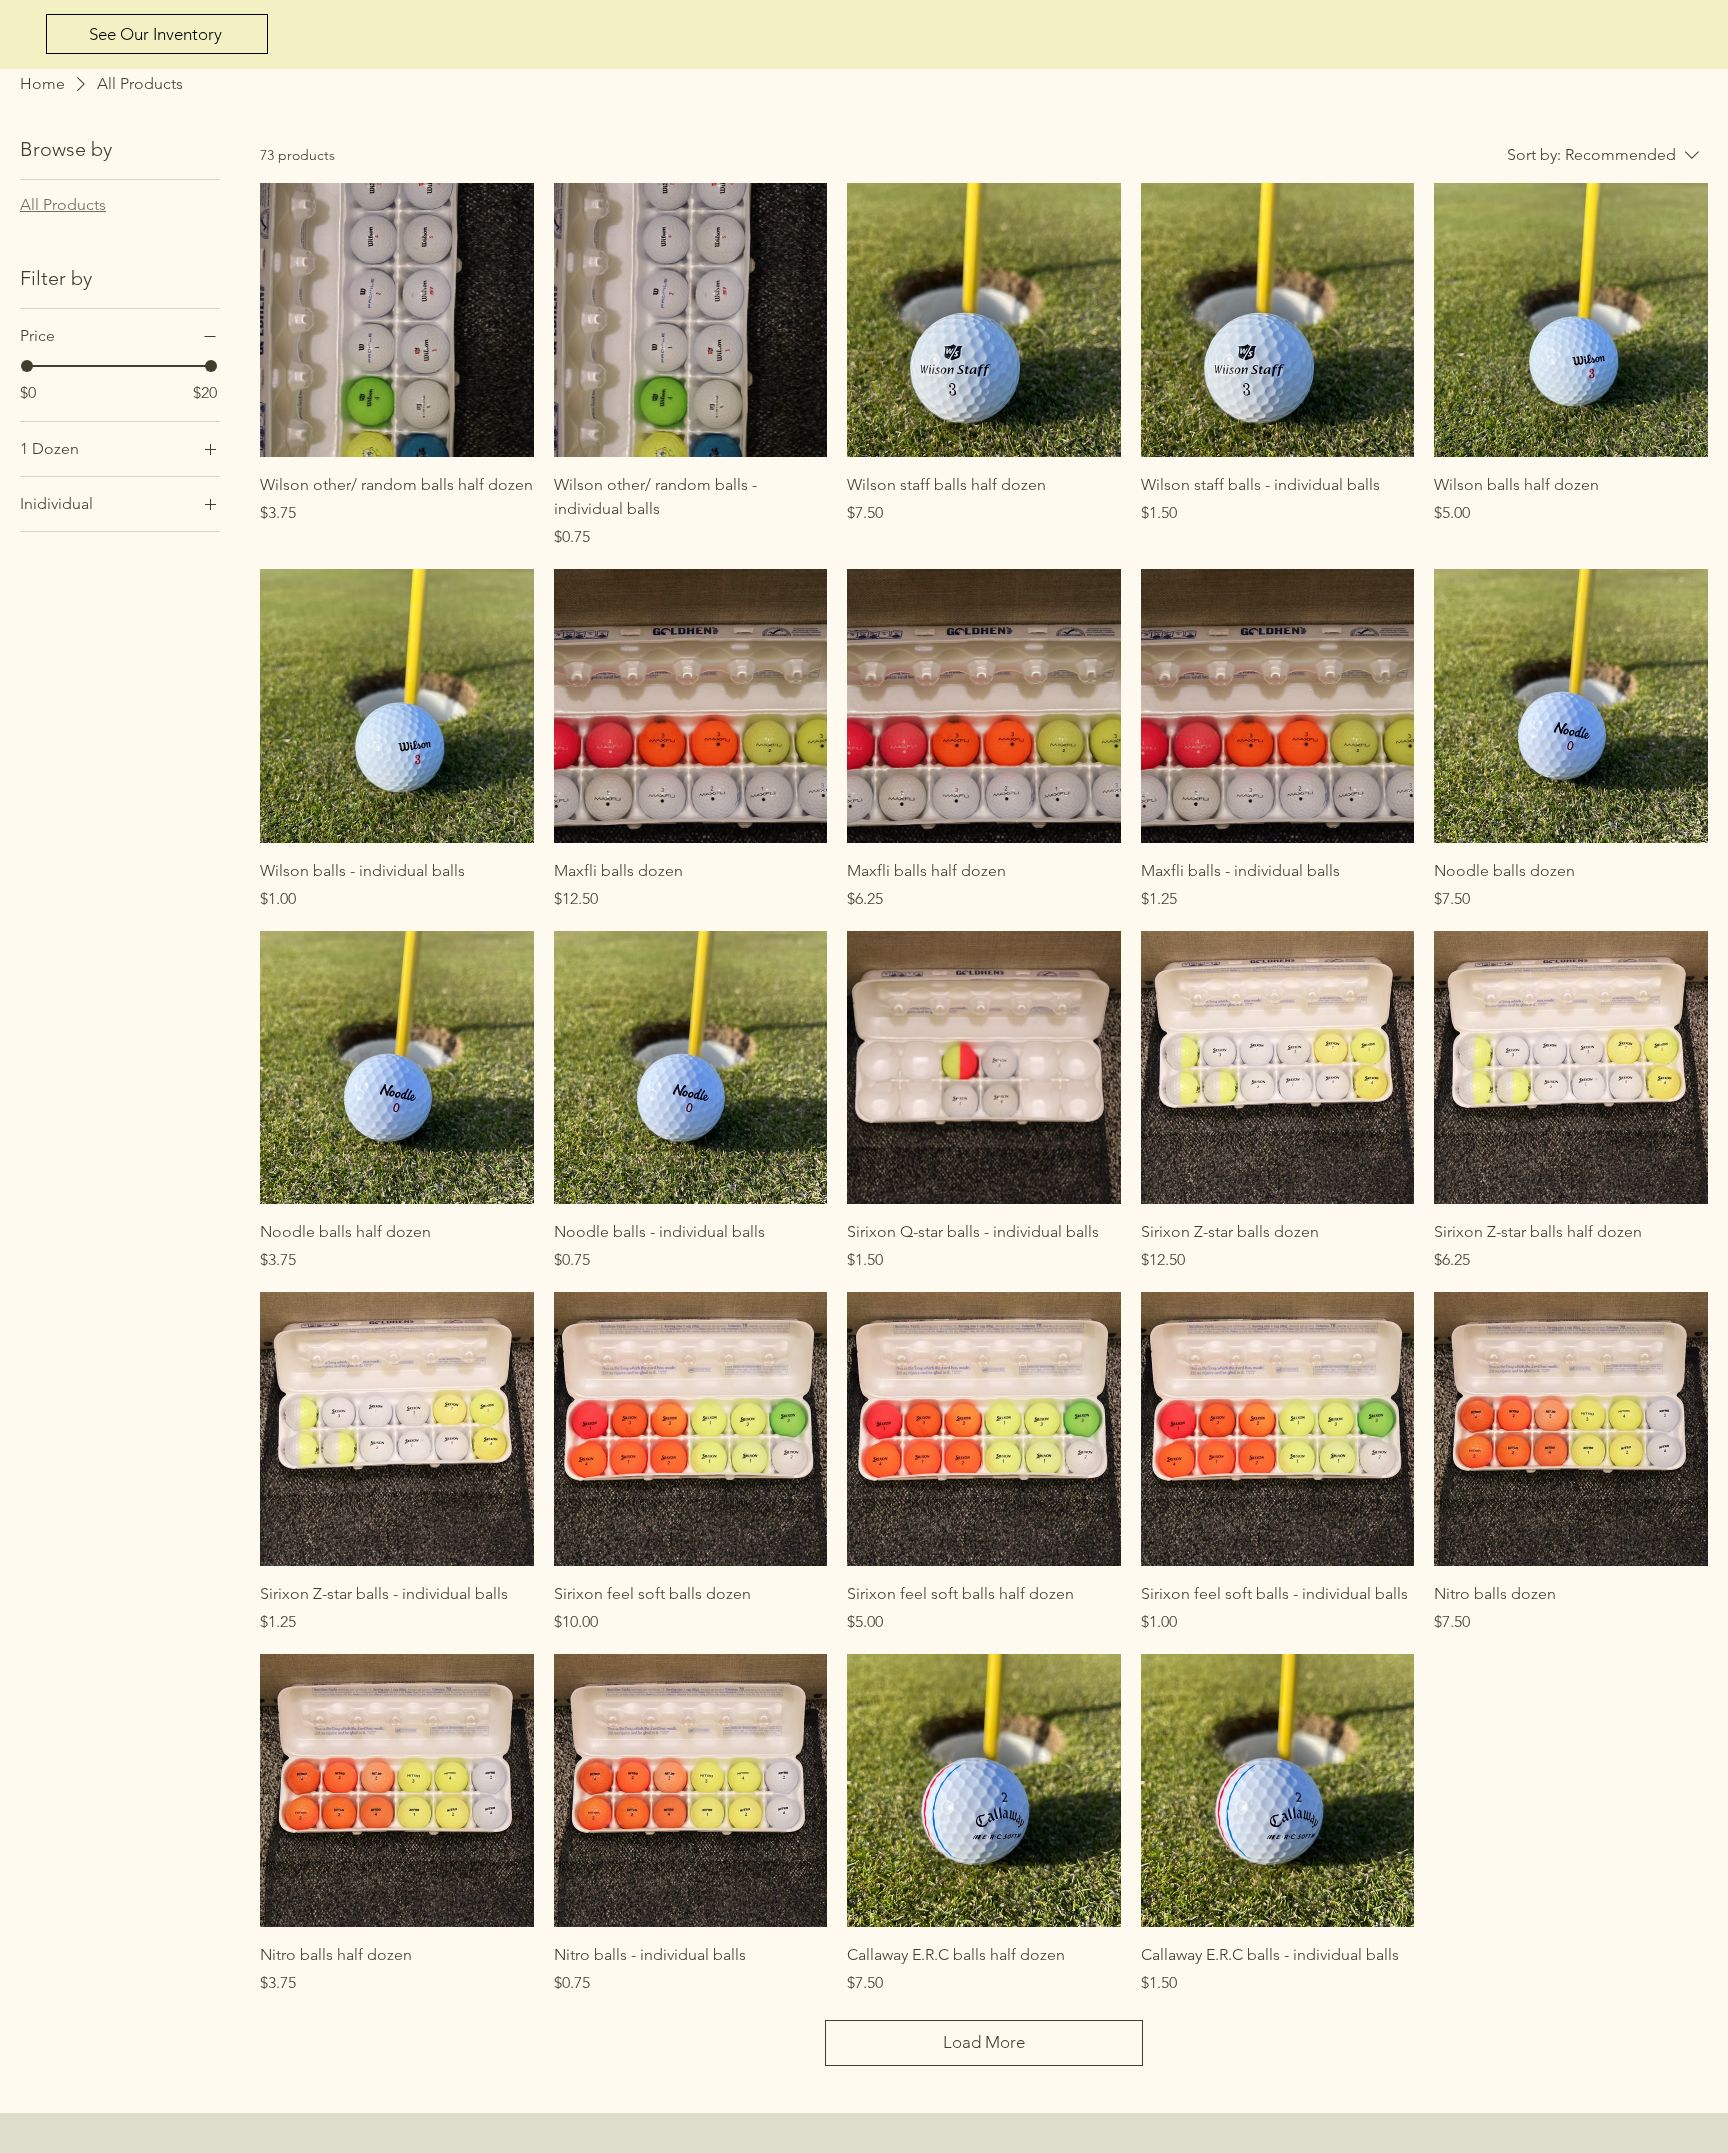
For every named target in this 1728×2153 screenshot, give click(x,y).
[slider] (27, 366)
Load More (984, 2042)
